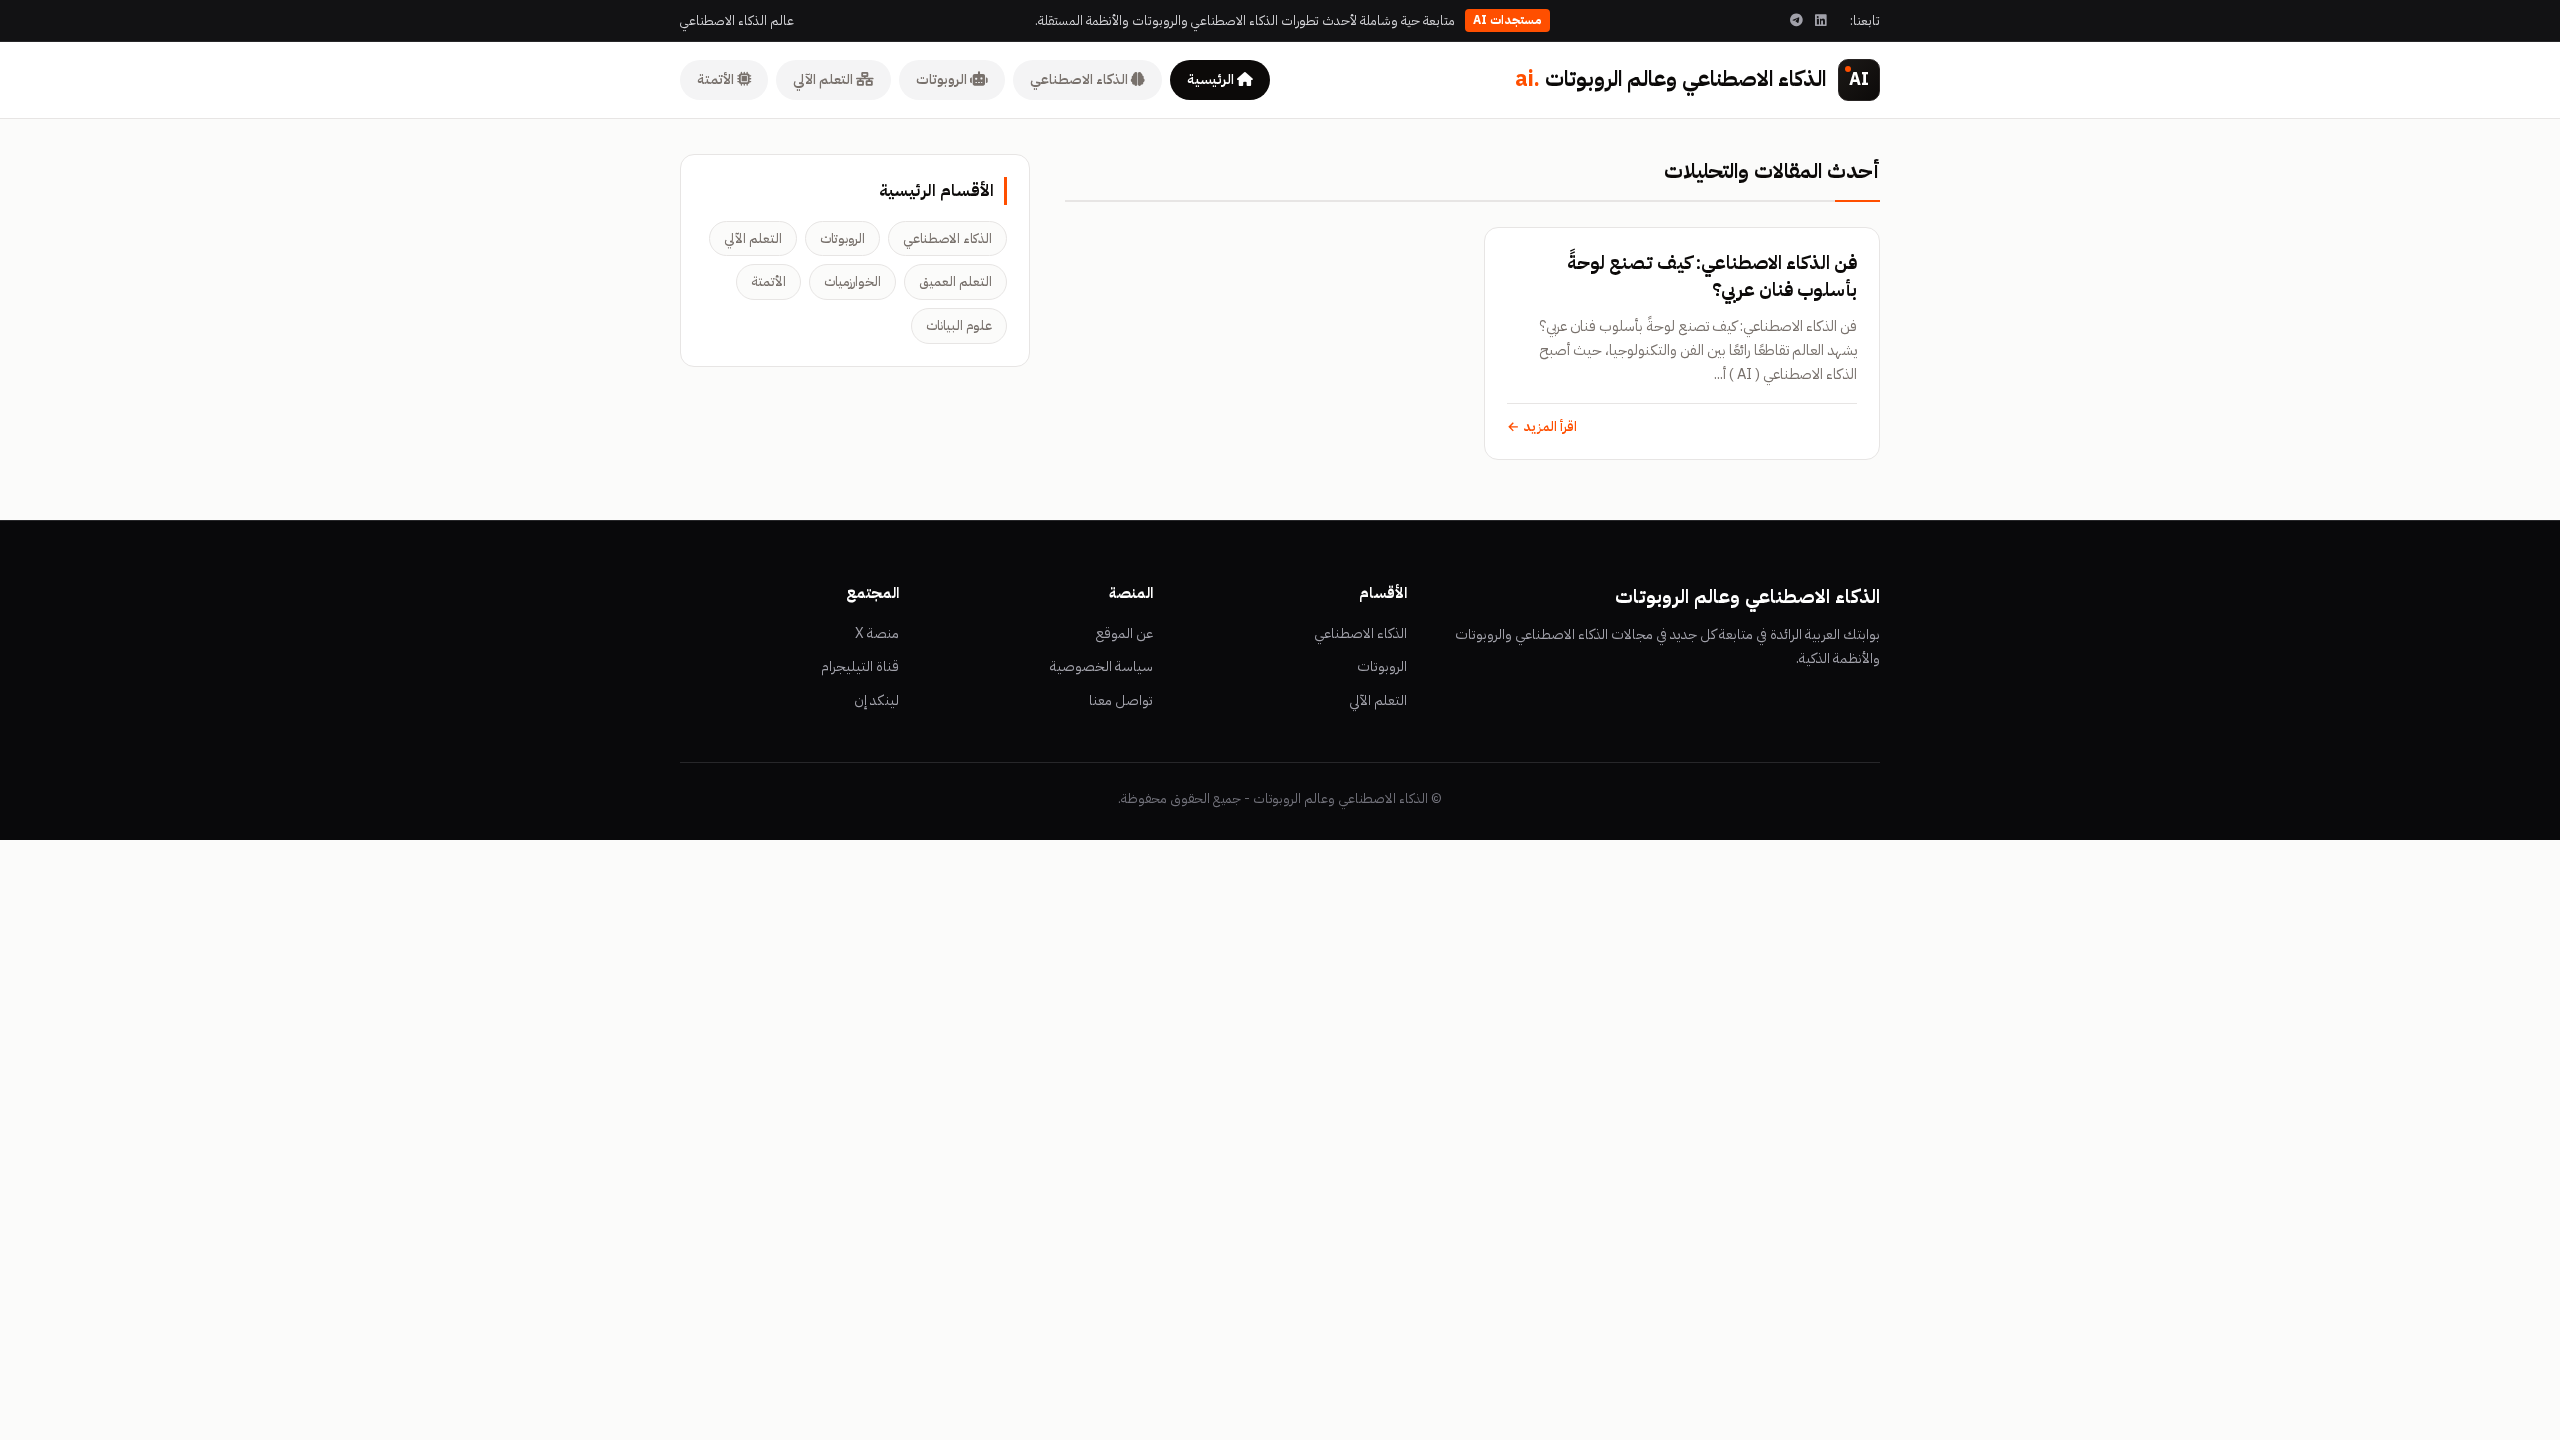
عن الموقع (1124, 633)
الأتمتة (717, 79)
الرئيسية (1212, 79)
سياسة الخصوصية (1101, 666)
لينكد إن (876, 700)
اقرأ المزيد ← (1542, 426)
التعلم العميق (955, 281)
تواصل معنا (1121, 700)
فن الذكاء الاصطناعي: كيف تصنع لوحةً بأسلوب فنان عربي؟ (1712, 276)
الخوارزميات (852, 281)
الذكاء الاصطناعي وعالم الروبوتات (1670, 79)
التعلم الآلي (824, 79)
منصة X (877, 633)
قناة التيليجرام (860, 666)
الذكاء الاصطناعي (1080, 79)
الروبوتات (943, 79)
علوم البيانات (959, 325)
